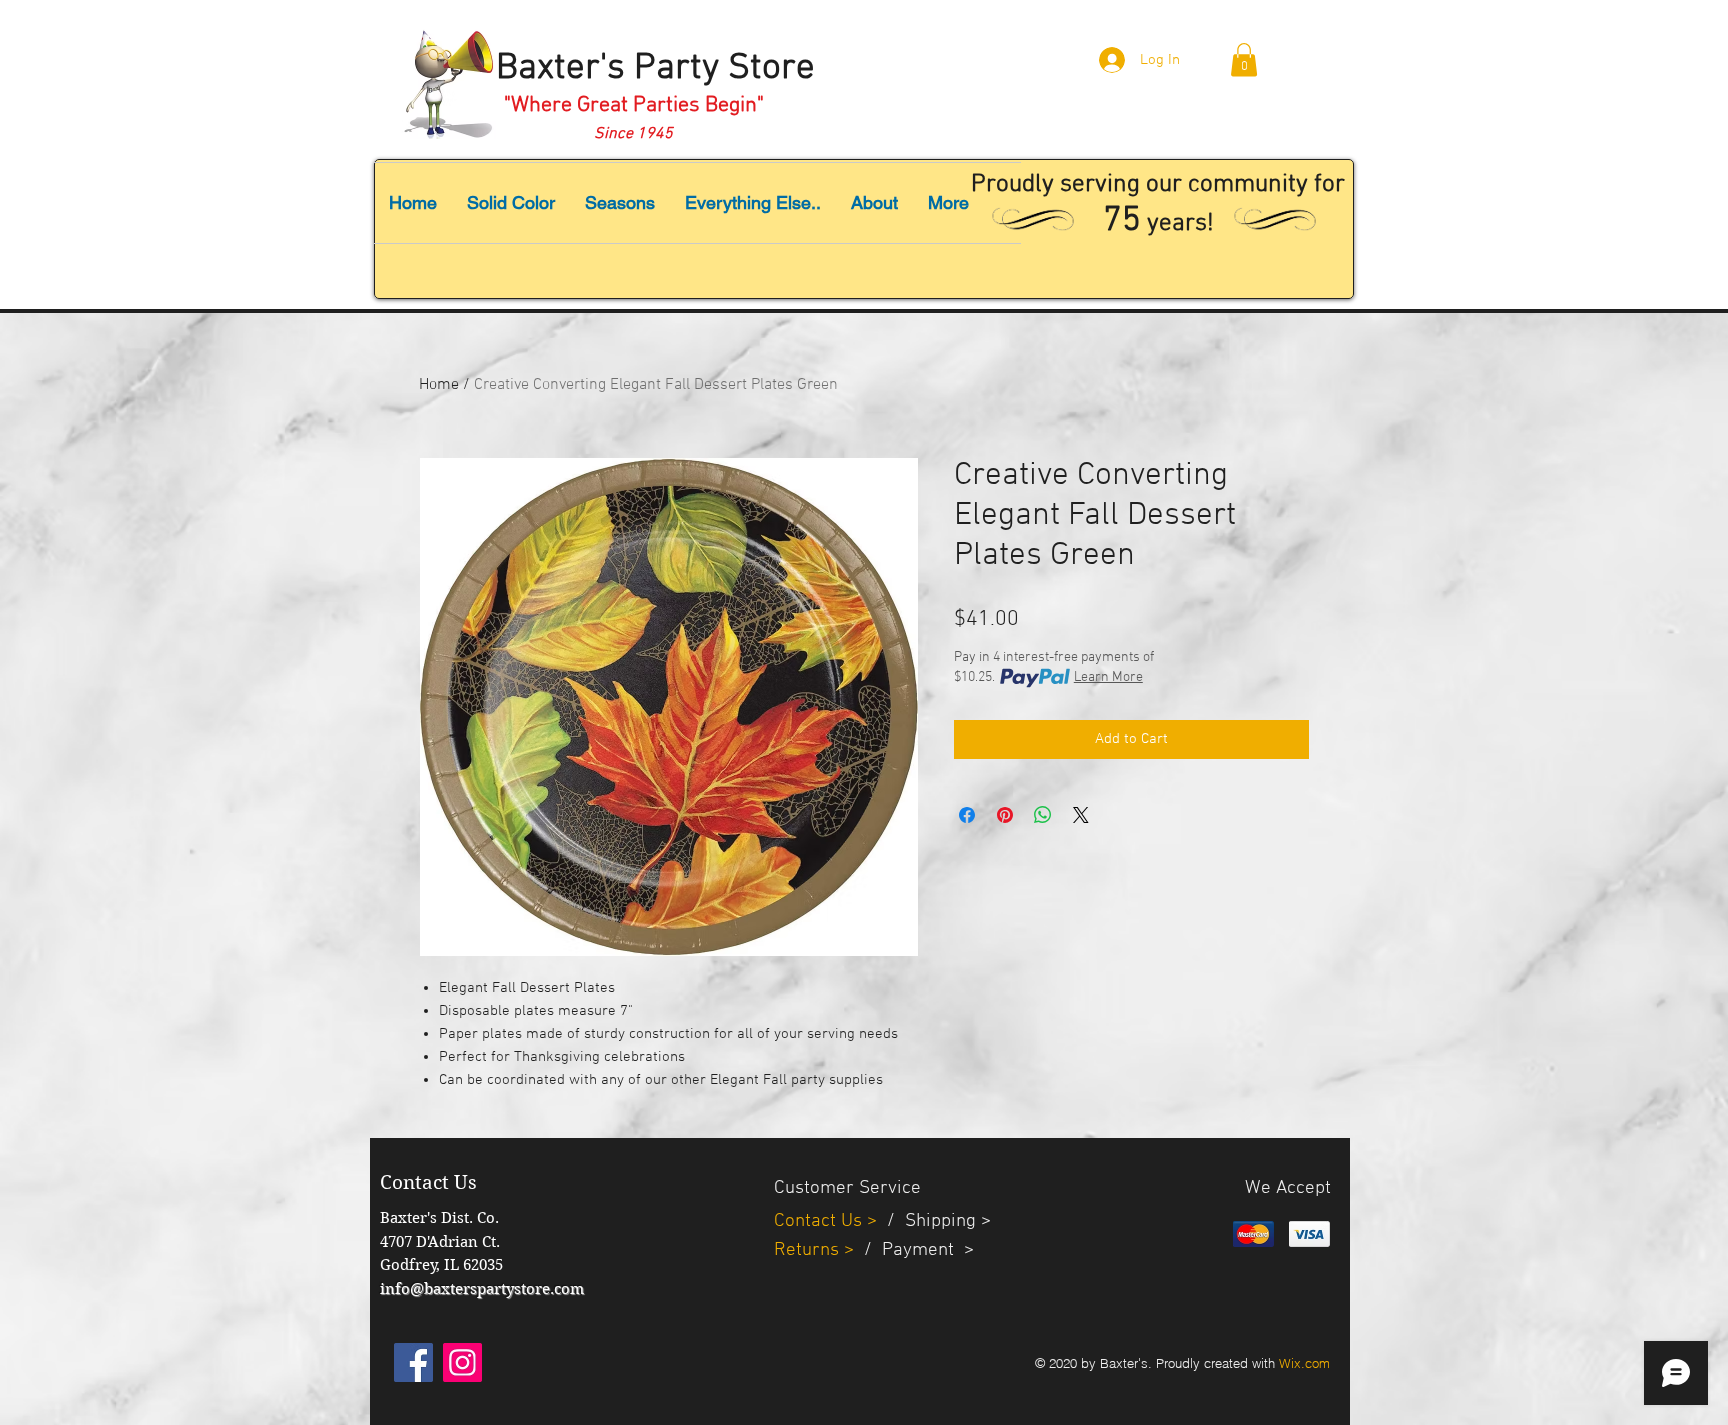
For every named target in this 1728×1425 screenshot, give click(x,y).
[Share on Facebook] (967, 815)
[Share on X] (1081, 815)
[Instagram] (462, 1362)
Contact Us (820, 1221)
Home (439, 385)
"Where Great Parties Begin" (634, 105)
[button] (1244, 59)
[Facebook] (413, 1362)
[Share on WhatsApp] (1043, 815)
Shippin (935, 1221)
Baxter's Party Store (655, 69)
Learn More (1108, 677)
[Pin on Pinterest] (1005, 815)
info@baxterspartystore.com (482, 1289)
